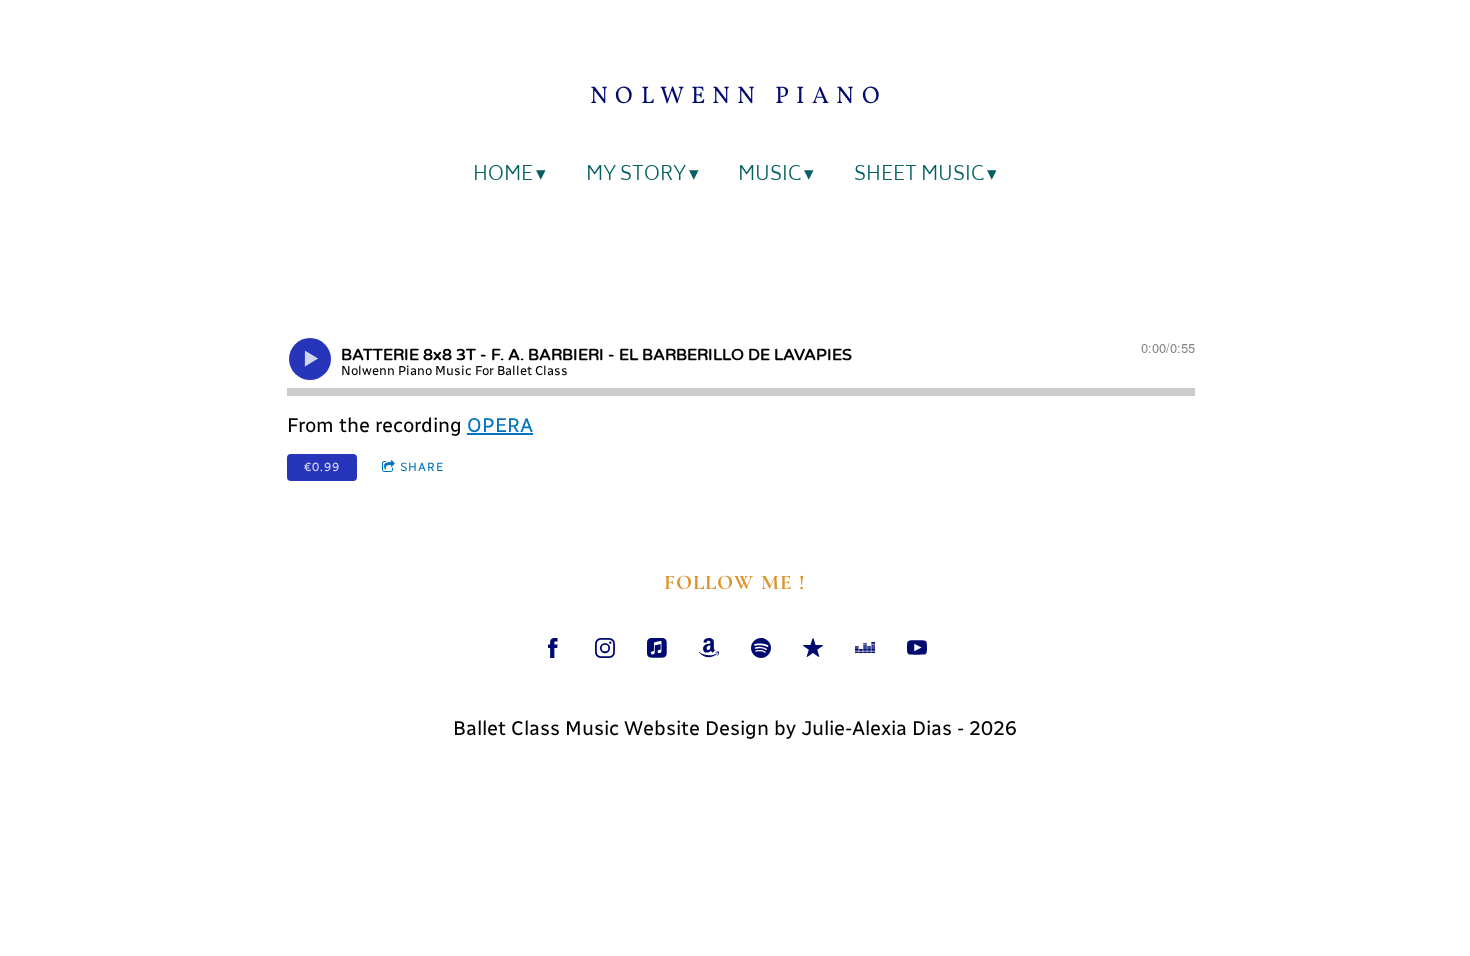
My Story (636, 176)
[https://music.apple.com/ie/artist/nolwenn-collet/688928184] (657, 648)
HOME (503, 176)
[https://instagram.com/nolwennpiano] (605, 648)
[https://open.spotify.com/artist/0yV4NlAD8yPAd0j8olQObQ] (761, 648)
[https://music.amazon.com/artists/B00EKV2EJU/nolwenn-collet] (709, 648)
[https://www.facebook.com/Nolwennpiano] (553, 648)
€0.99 (322, 467)
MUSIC (769, 176)
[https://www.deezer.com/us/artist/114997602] (865, 648)
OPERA (500, 425)
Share (422, 467)
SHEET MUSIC (919, 176)
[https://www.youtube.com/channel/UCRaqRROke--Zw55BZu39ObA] (917, 648)
